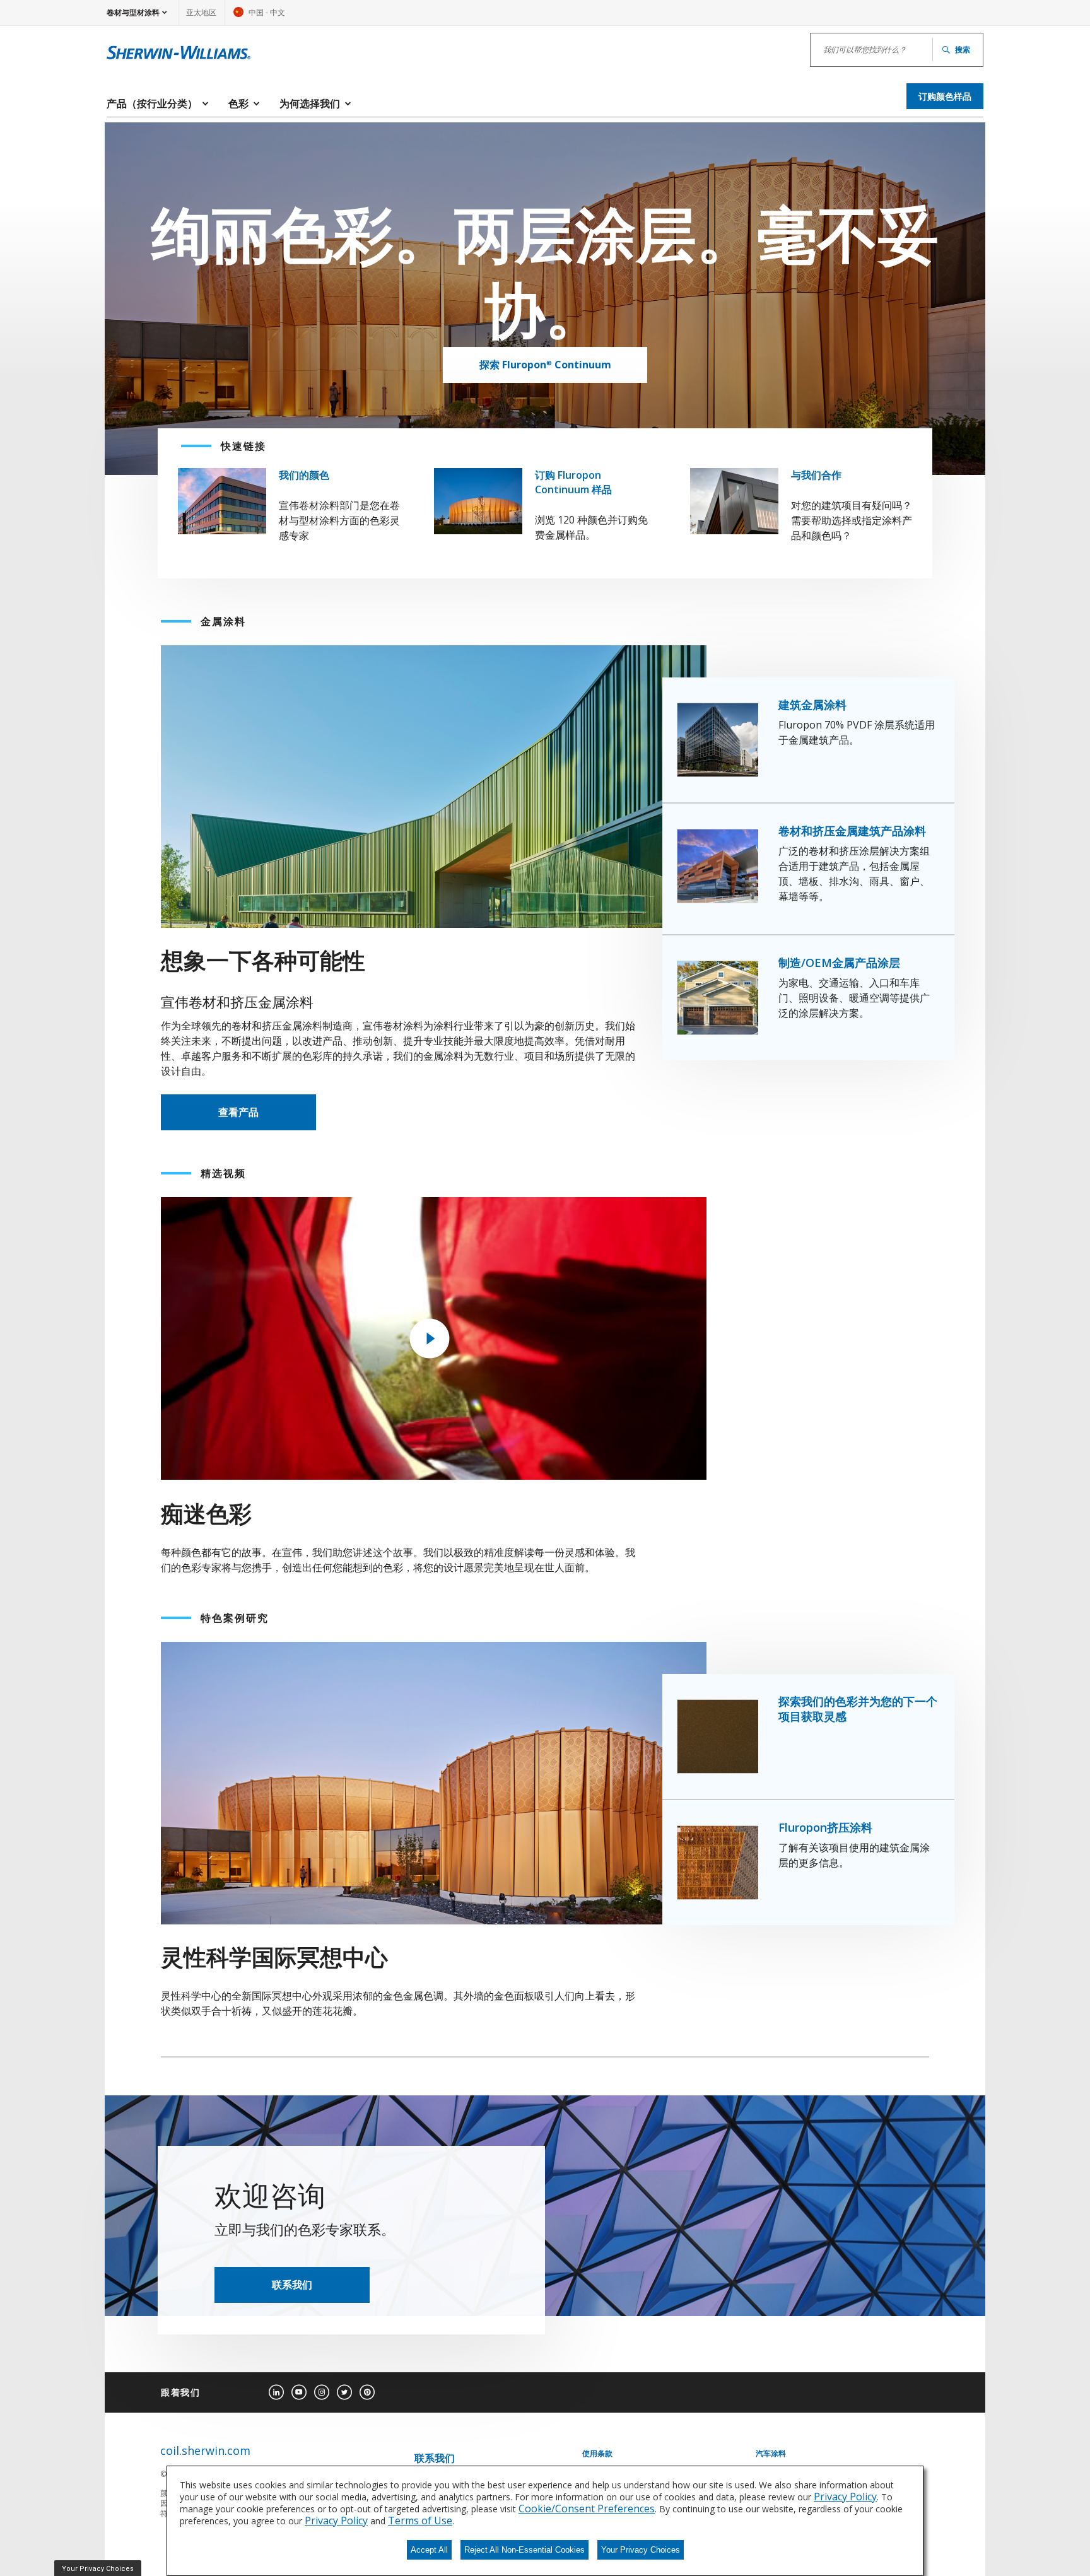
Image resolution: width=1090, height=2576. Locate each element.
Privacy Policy (845, 2497)
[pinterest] (367, 2392)
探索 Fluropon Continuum (545, 365)
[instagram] (322, 2392)
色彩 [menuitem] (238, 103)
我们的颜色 (304, 475)
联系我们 (292, 2285)
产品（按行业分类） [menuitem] (152, 103)
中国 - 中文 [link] (259, 16)
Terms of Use (420, 2520)
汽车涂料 (771, 2454)
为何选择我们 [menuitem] (310, 103)
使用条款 (597, 2454)
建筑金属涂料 (812, 705)
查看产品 (238, 1112)
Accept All (429, 2550)
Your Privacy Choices (641, 2550)
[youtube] (299, 2392)
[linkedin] (276, 2392)
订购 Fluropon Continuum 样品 (573, 482)
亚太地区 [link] (201, 12)
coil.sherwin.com (205, 2451)
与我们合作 (816, 475)
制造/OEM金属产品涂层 (839, 963)
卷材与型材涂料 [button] (133, 12)
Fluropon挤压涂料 (825, 1827)
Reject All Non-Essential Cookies (524, 2550)
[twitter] (344, 2392)
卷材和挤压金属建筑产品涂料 (852, 831)
